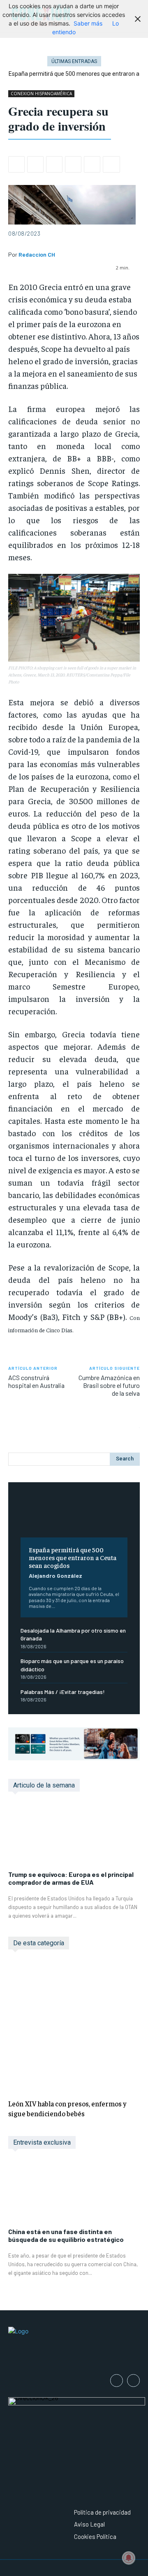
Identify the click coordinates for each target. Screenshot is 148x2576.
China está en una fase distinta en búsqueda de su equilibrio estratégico (66, 2235)
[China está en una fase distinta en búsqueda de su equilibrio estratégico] (74, 2192)
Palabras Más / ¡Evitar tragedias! (63, 1692)
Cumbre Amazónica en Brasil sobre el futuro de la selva (109, 1385)
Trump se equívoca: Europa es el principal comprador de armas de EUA (71, 1878)
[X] (35, 164)
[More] (111, 164)
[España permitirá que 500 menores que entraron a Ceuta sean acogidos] (74, 1516)
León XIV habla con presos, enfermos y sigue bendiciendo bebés (67, 2108)
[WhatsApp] (54, 164)
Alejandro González (55, 1576)
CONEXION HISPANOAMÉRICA (41, 94)
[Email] (92, 164)
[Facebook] (16, 164)
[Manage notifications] (129, 2558)
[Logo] (74, 2345)
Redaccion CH (37, 255)
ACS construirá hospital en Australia (36, 1381)
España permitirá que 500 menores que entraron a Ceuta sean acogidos (73, 1557)
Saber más (88, 23)
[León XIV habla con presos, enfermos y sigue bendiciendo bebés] (74, 2026)
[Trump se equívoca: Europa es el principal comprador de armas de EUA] (74, 1835)
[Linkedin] (73, 164)
